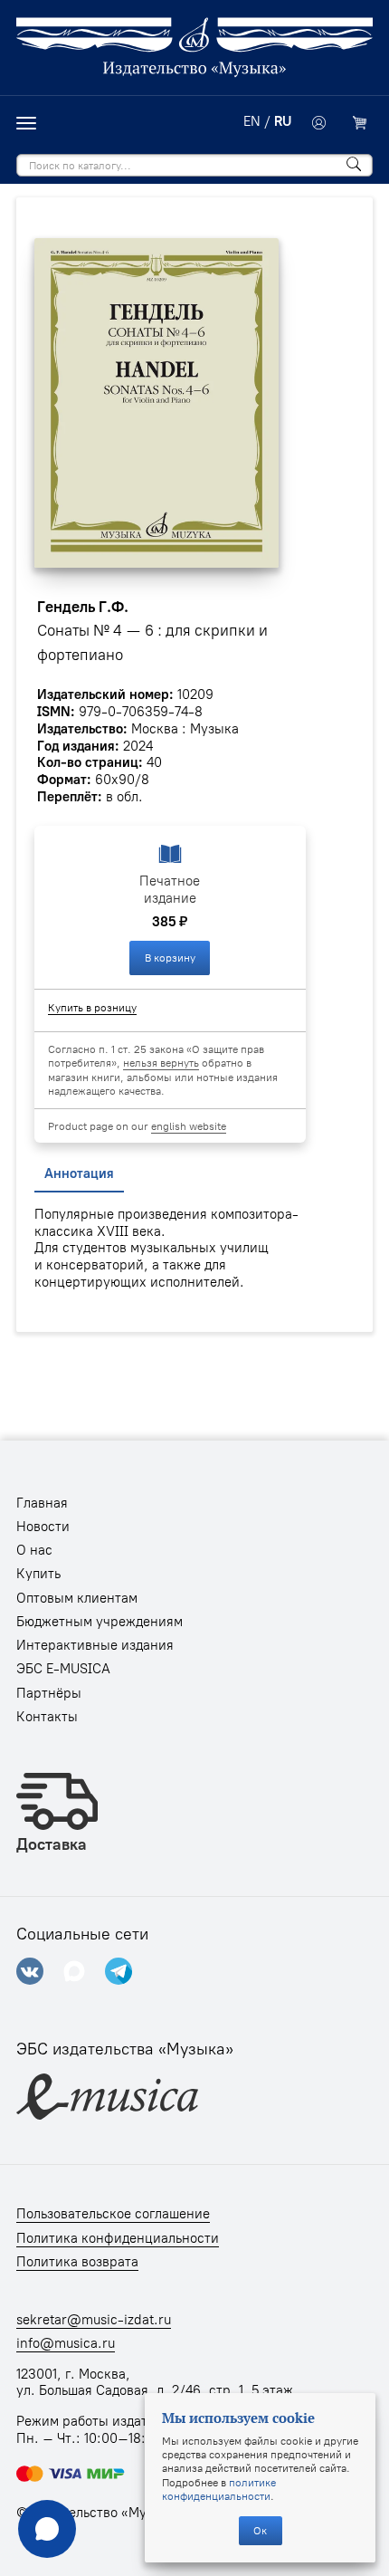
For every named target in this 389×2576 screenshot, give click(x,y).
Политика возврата (77, 2262)
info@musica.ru (66, 2343)
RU (283, 121)
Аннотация (79, 1173)
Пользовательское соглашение (113, 2214)
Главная (42, 1503)
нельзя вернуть (161, 1063)
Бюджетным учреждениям (100, 1622)
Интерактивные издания (95, 1645)
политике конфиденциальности (219, 2489)
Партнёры (49, 1693)
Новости (43, 1527)
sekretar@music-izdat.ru (94, 2320)
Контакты (47, 1717)
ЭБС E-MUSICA (63, 1669)
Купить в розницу (92, 1007)
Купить (38, 1574)
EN (252, 121)
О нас (34, 1550)
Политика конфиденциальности (118, 2238)
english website (189, 1126)
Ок (260, 2530)
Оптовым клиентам (77, 1598)
